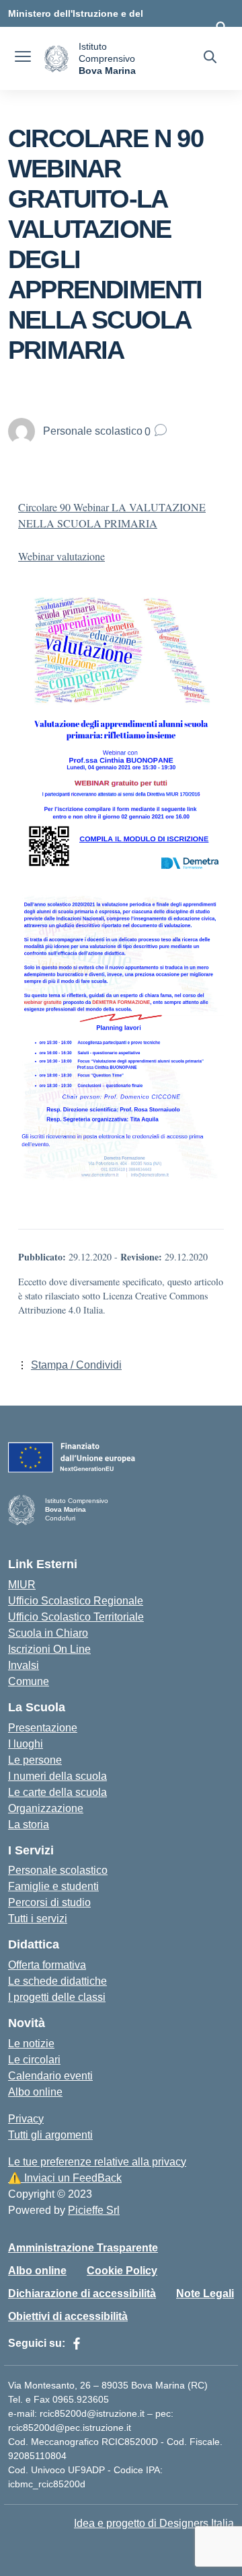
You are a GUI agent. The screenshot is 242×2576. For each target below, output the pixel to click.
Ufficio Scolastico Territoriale (76, 1617)
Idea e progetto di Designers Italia (154, 2523)
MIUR (22, 1585)
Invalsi (24, 1665)
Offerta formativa (47, 1965)
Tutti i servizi (38, 1919)
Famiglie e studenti (53, 1886)
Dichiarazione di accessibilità (82, 2293)
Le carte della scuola (57, 1792)
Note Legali (205, 2293)
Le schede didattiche (57, 1981)
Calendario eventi (50, 2076)
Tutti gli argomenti (50, 2135)
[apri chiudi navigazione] (23, 58)
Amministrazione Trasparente (83, 2248)
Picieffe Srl (94, 2210)
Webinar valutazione (62, 556)
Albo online (35, 2092)
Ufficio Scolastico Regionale (76, 1601)
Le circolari (34, 2060)
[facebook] (77, 2344)
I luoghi (26, 1744)
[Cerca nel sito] (210, 58)
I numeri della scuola (57, 1776)
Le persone (35, 1760)
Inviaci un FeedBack (65, 2178)
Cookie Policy (122, 2271)
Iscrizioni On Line (49, 1649)
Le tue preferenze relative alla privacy (97, 2162)
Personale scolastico (58, 1870)
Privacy (26, 2119)
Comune (29, 1681)
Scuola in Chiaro (48, 1633)
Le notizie (31, 2044)
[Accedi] (221, 27)
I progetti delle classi (57, 1997)
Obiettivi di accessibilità (68, 2316)
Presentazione (43, 1728)
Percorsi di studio (49, 1902)
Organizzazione (46, 1808)
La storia (29, 1824)
